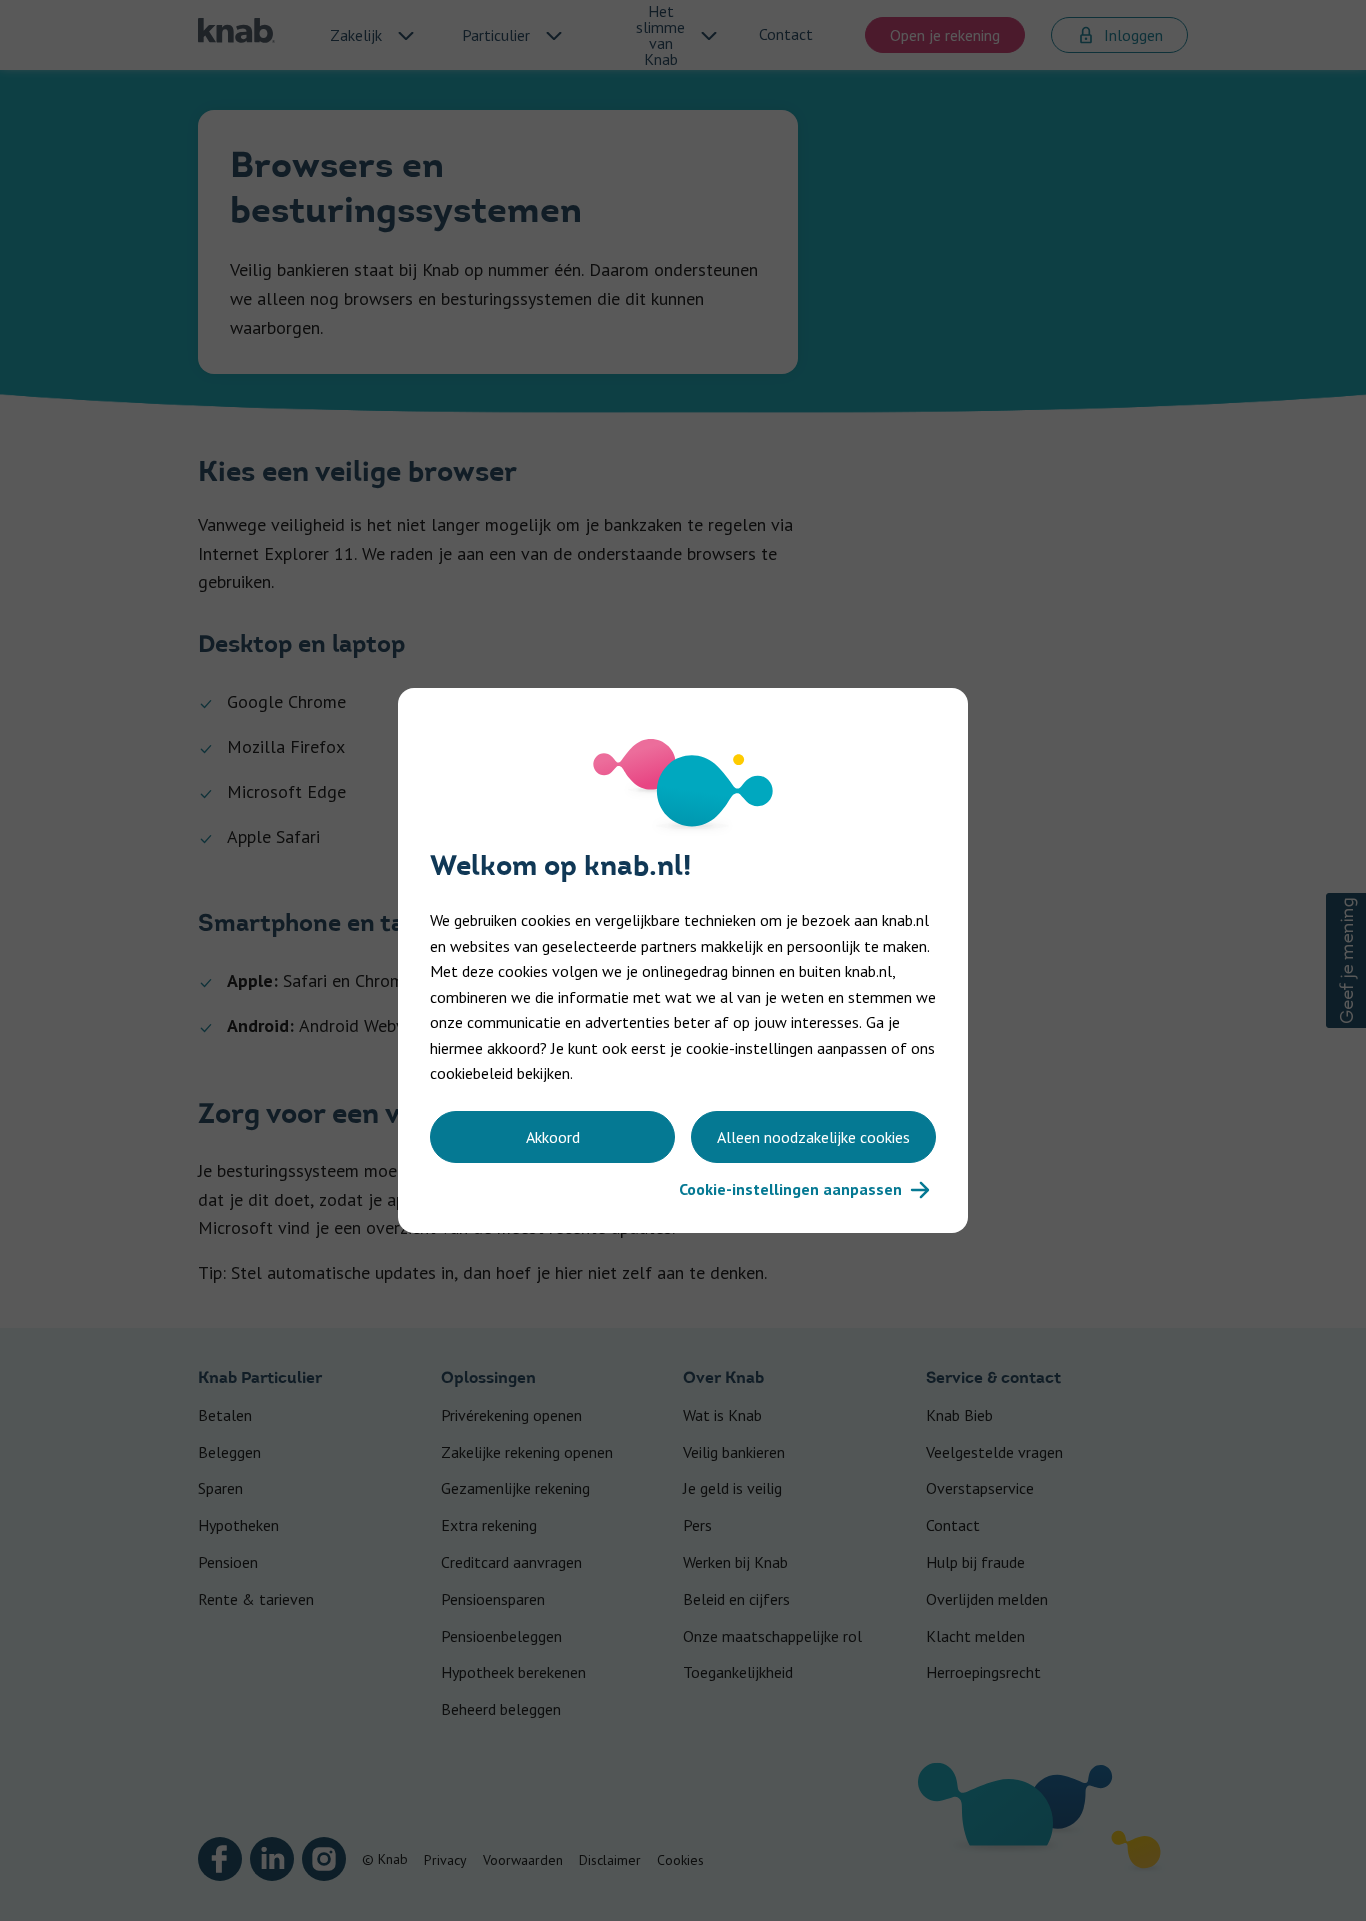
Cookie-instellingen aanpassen (790, 1189)
